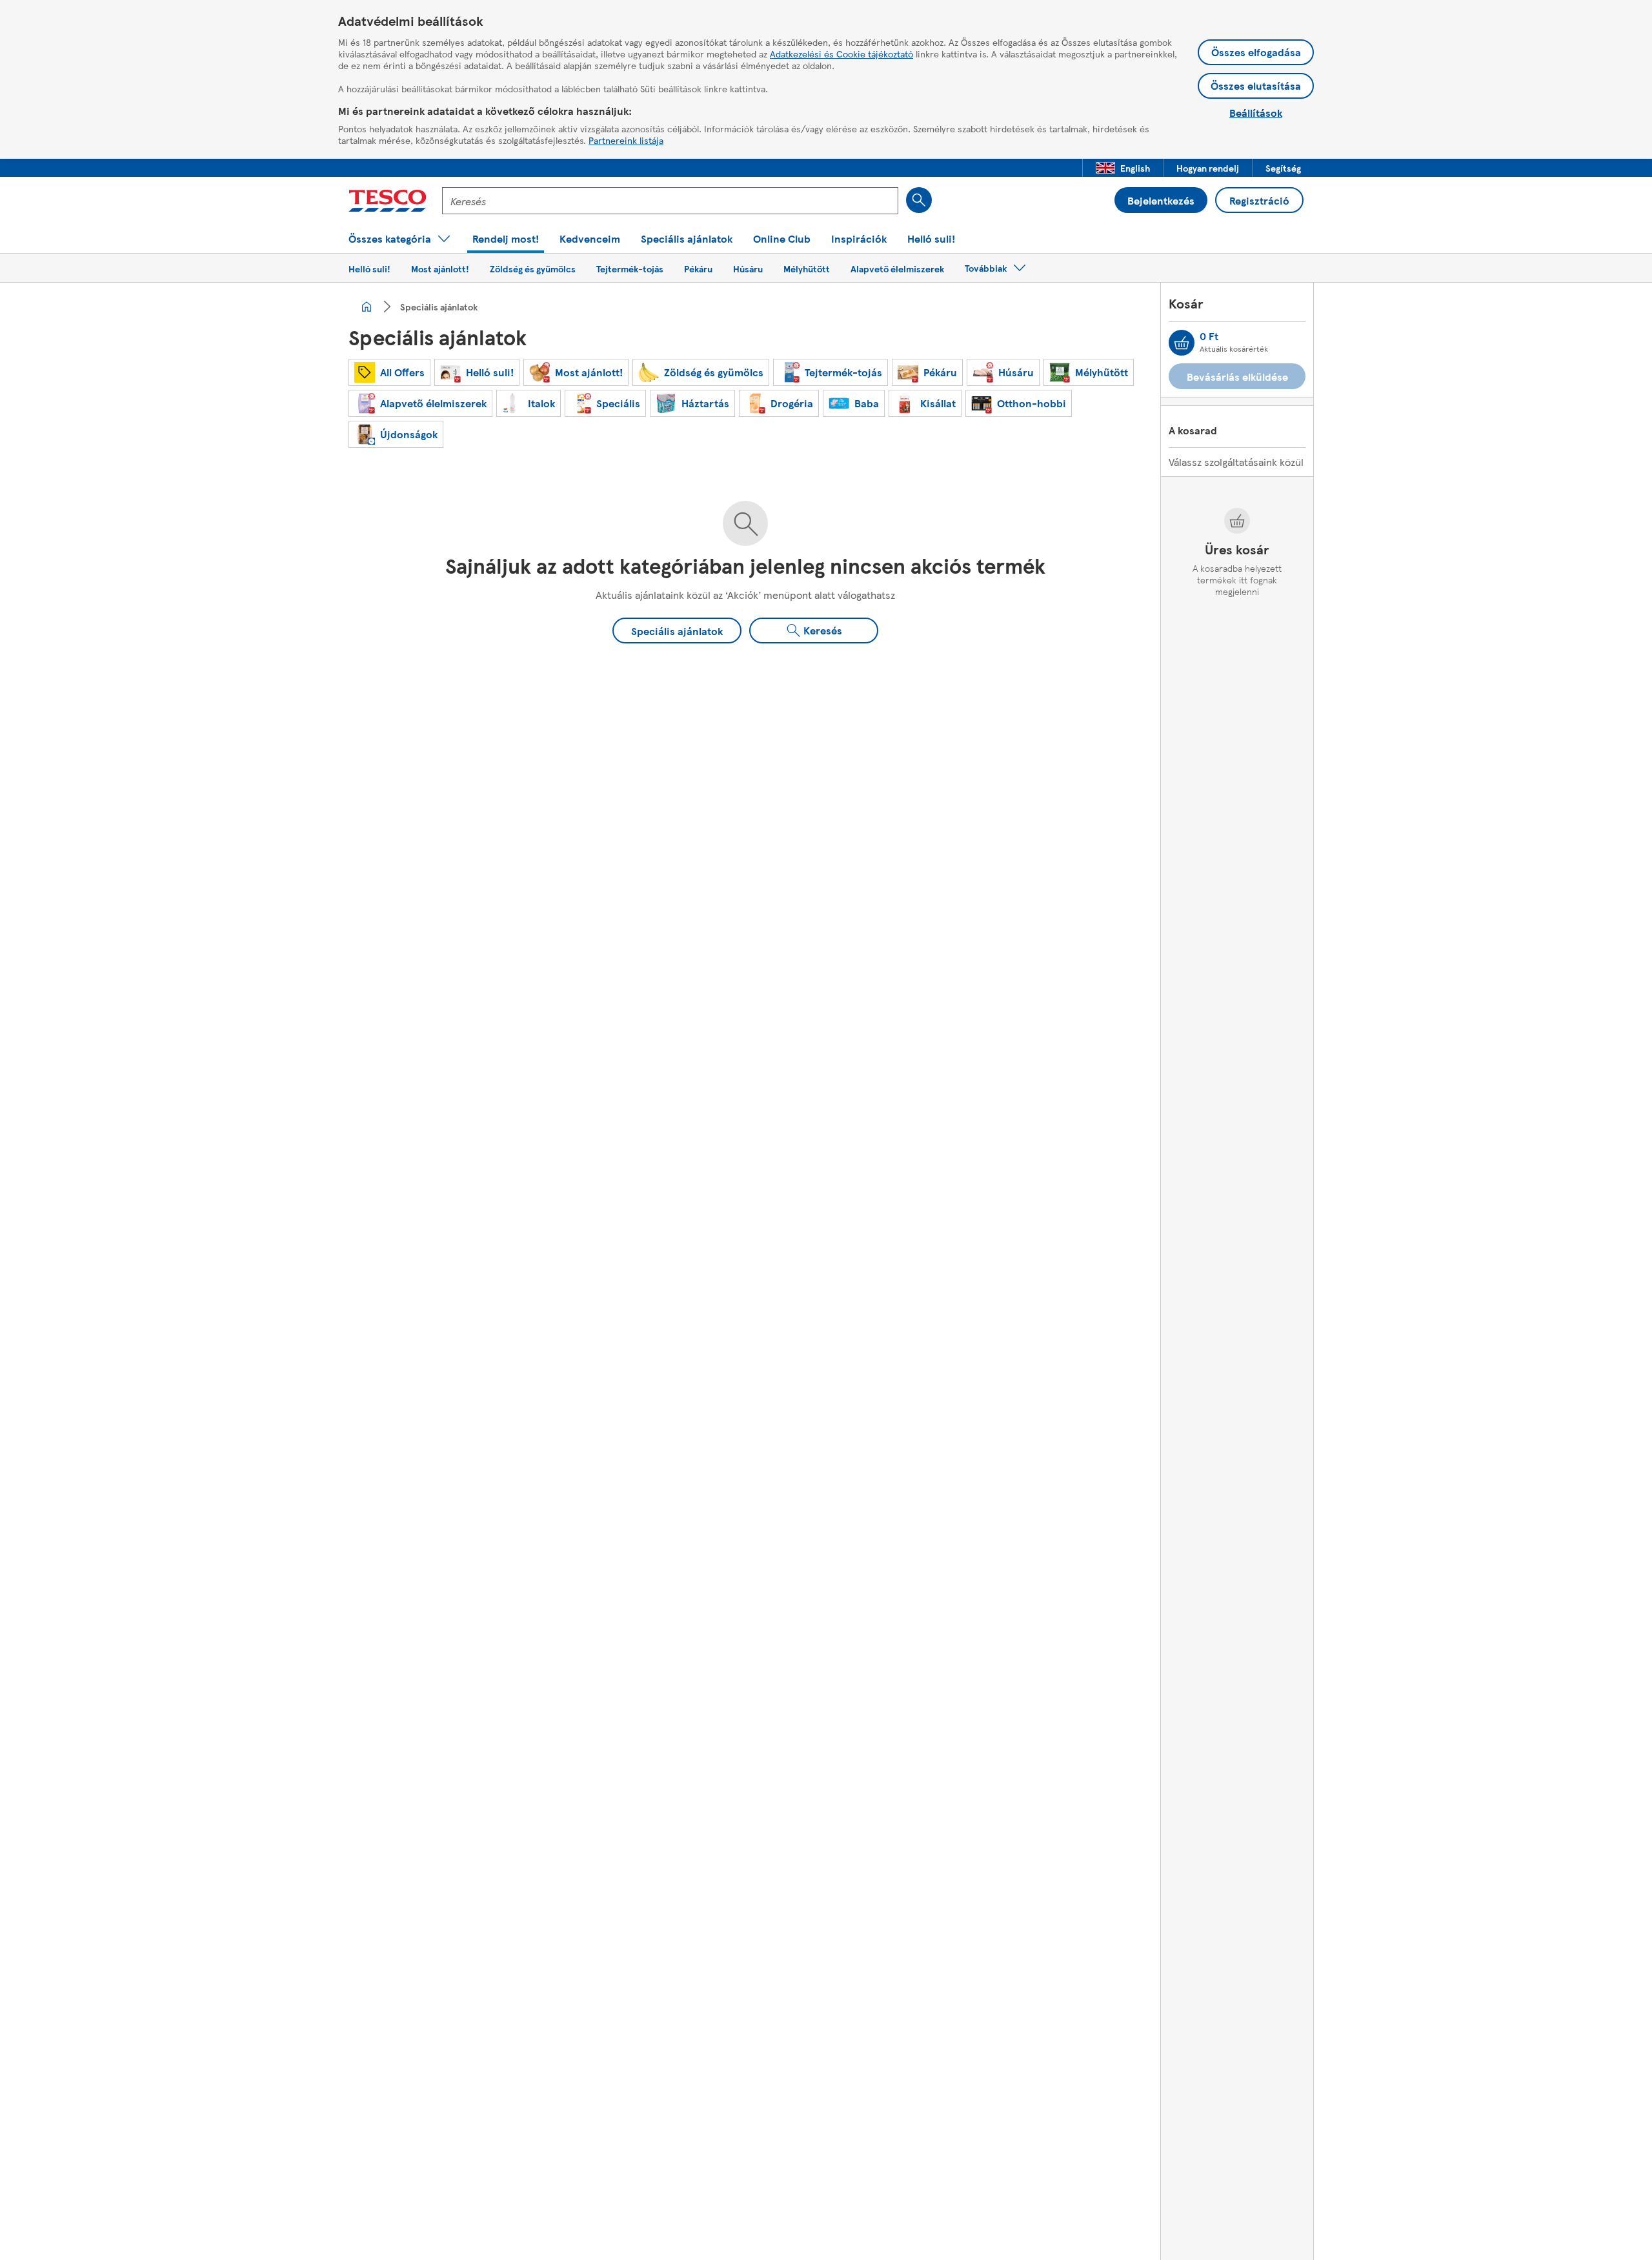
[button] (1123, 168)
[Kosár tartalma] (1182, 343)
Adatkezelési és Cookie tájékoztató (841, 54)
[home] (367, 307)
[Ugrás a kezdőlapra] (388, 201)
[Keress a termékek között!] (919, 200)
